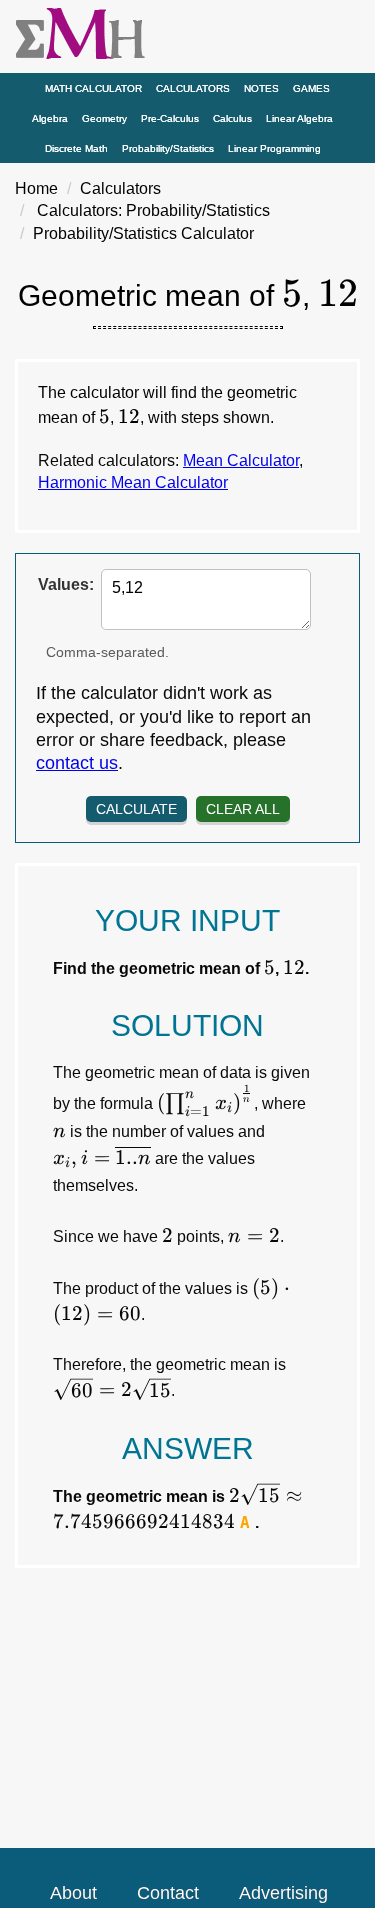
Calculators (193, 88)
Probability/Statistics (168, 148)
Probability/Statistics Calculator (143, 233)
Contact (168, 1893)
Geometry (104, 118)
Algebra (50, 118)
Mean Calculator (241, 460)
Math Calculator (93, 88)
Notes (261, 88)
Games (311, 88)
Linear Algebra (299, 118)
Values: (66, 584)
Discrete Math (76, 148)
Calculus (232, 118)
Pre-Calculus (170, 118)
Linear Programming (274, 148)
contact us (77, 763)
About (73, 1893)
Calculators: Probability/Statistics (153, 210)
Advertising (283, 1893)
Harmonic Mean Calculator (133, 482)
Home (36, 188)
